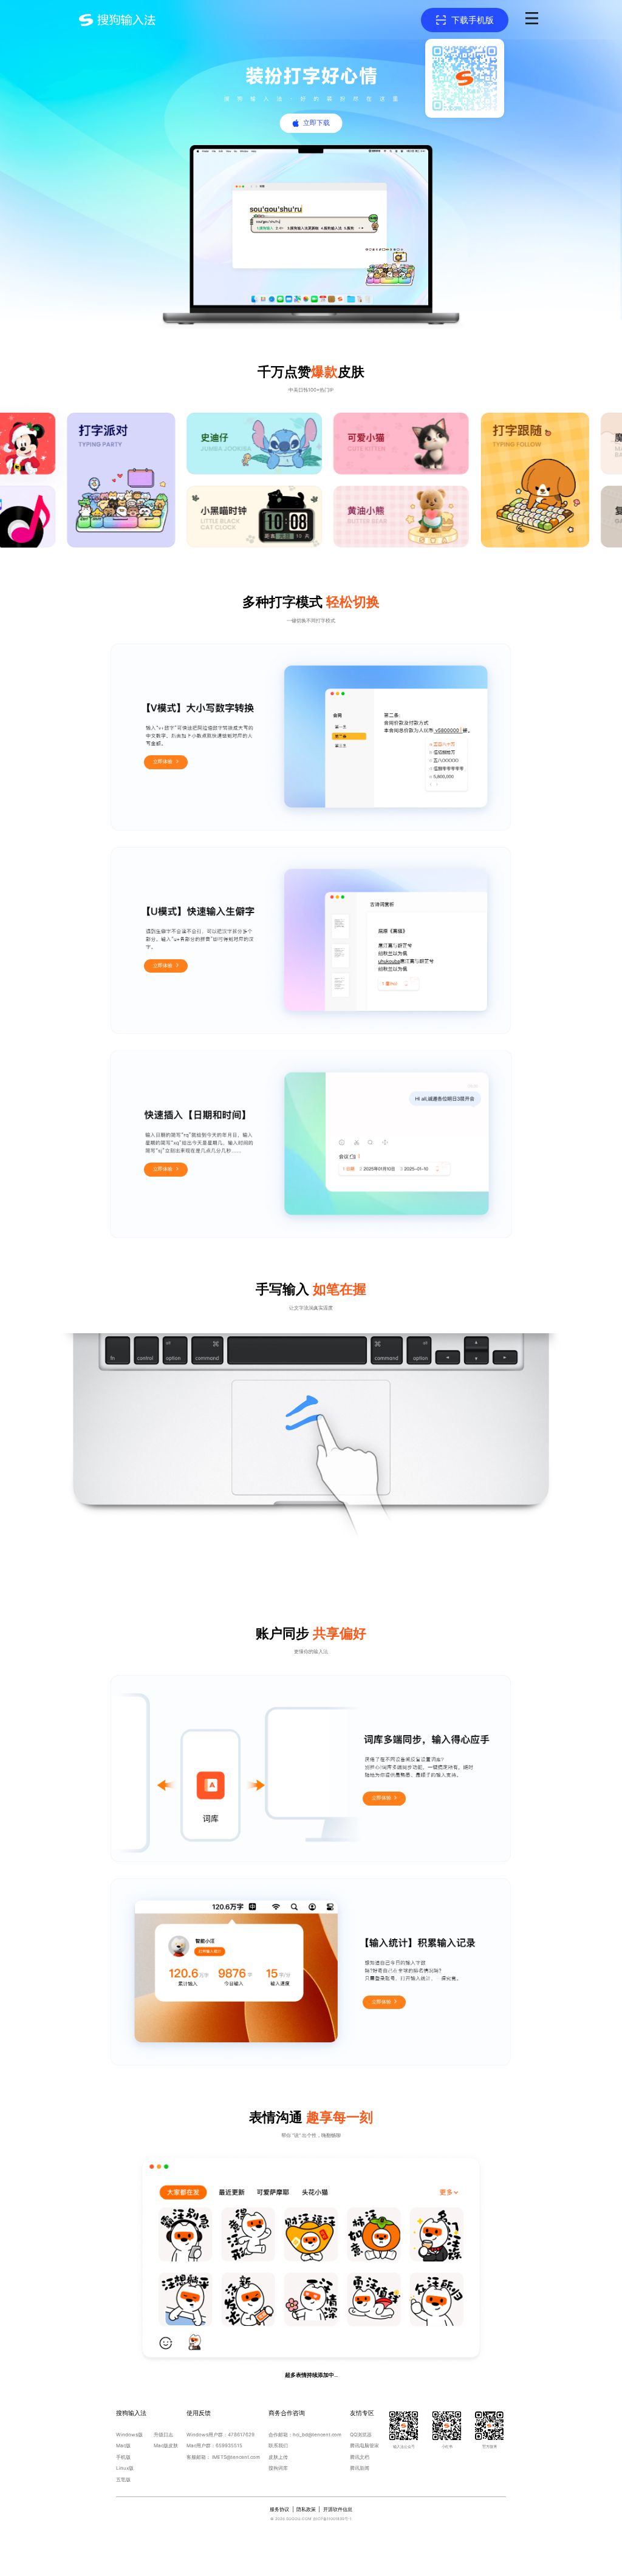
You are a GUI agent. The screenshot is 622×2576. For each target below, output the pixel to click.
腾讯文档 (360, 2457)
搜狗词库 (278, 2468)
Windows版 (129, 2435)
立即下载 (316, 123)
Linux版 (125, 2468)
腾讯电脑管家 (364, 2445)
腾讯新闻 (360, 2468)
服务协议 (279, 2509)
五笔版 (123, 2479)
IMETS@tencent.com (236, 2457)
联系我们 (278, 2445)
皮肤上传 (278, 2457)
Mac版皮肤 (166, 2445)
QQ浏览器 (361, 2435)
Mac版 (123, 2445)
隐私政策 (306, 2509)
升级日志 (163, 2435)
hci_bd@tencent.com (317, 2435)
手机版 (123, 2457)
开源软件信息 (338, 2509)
